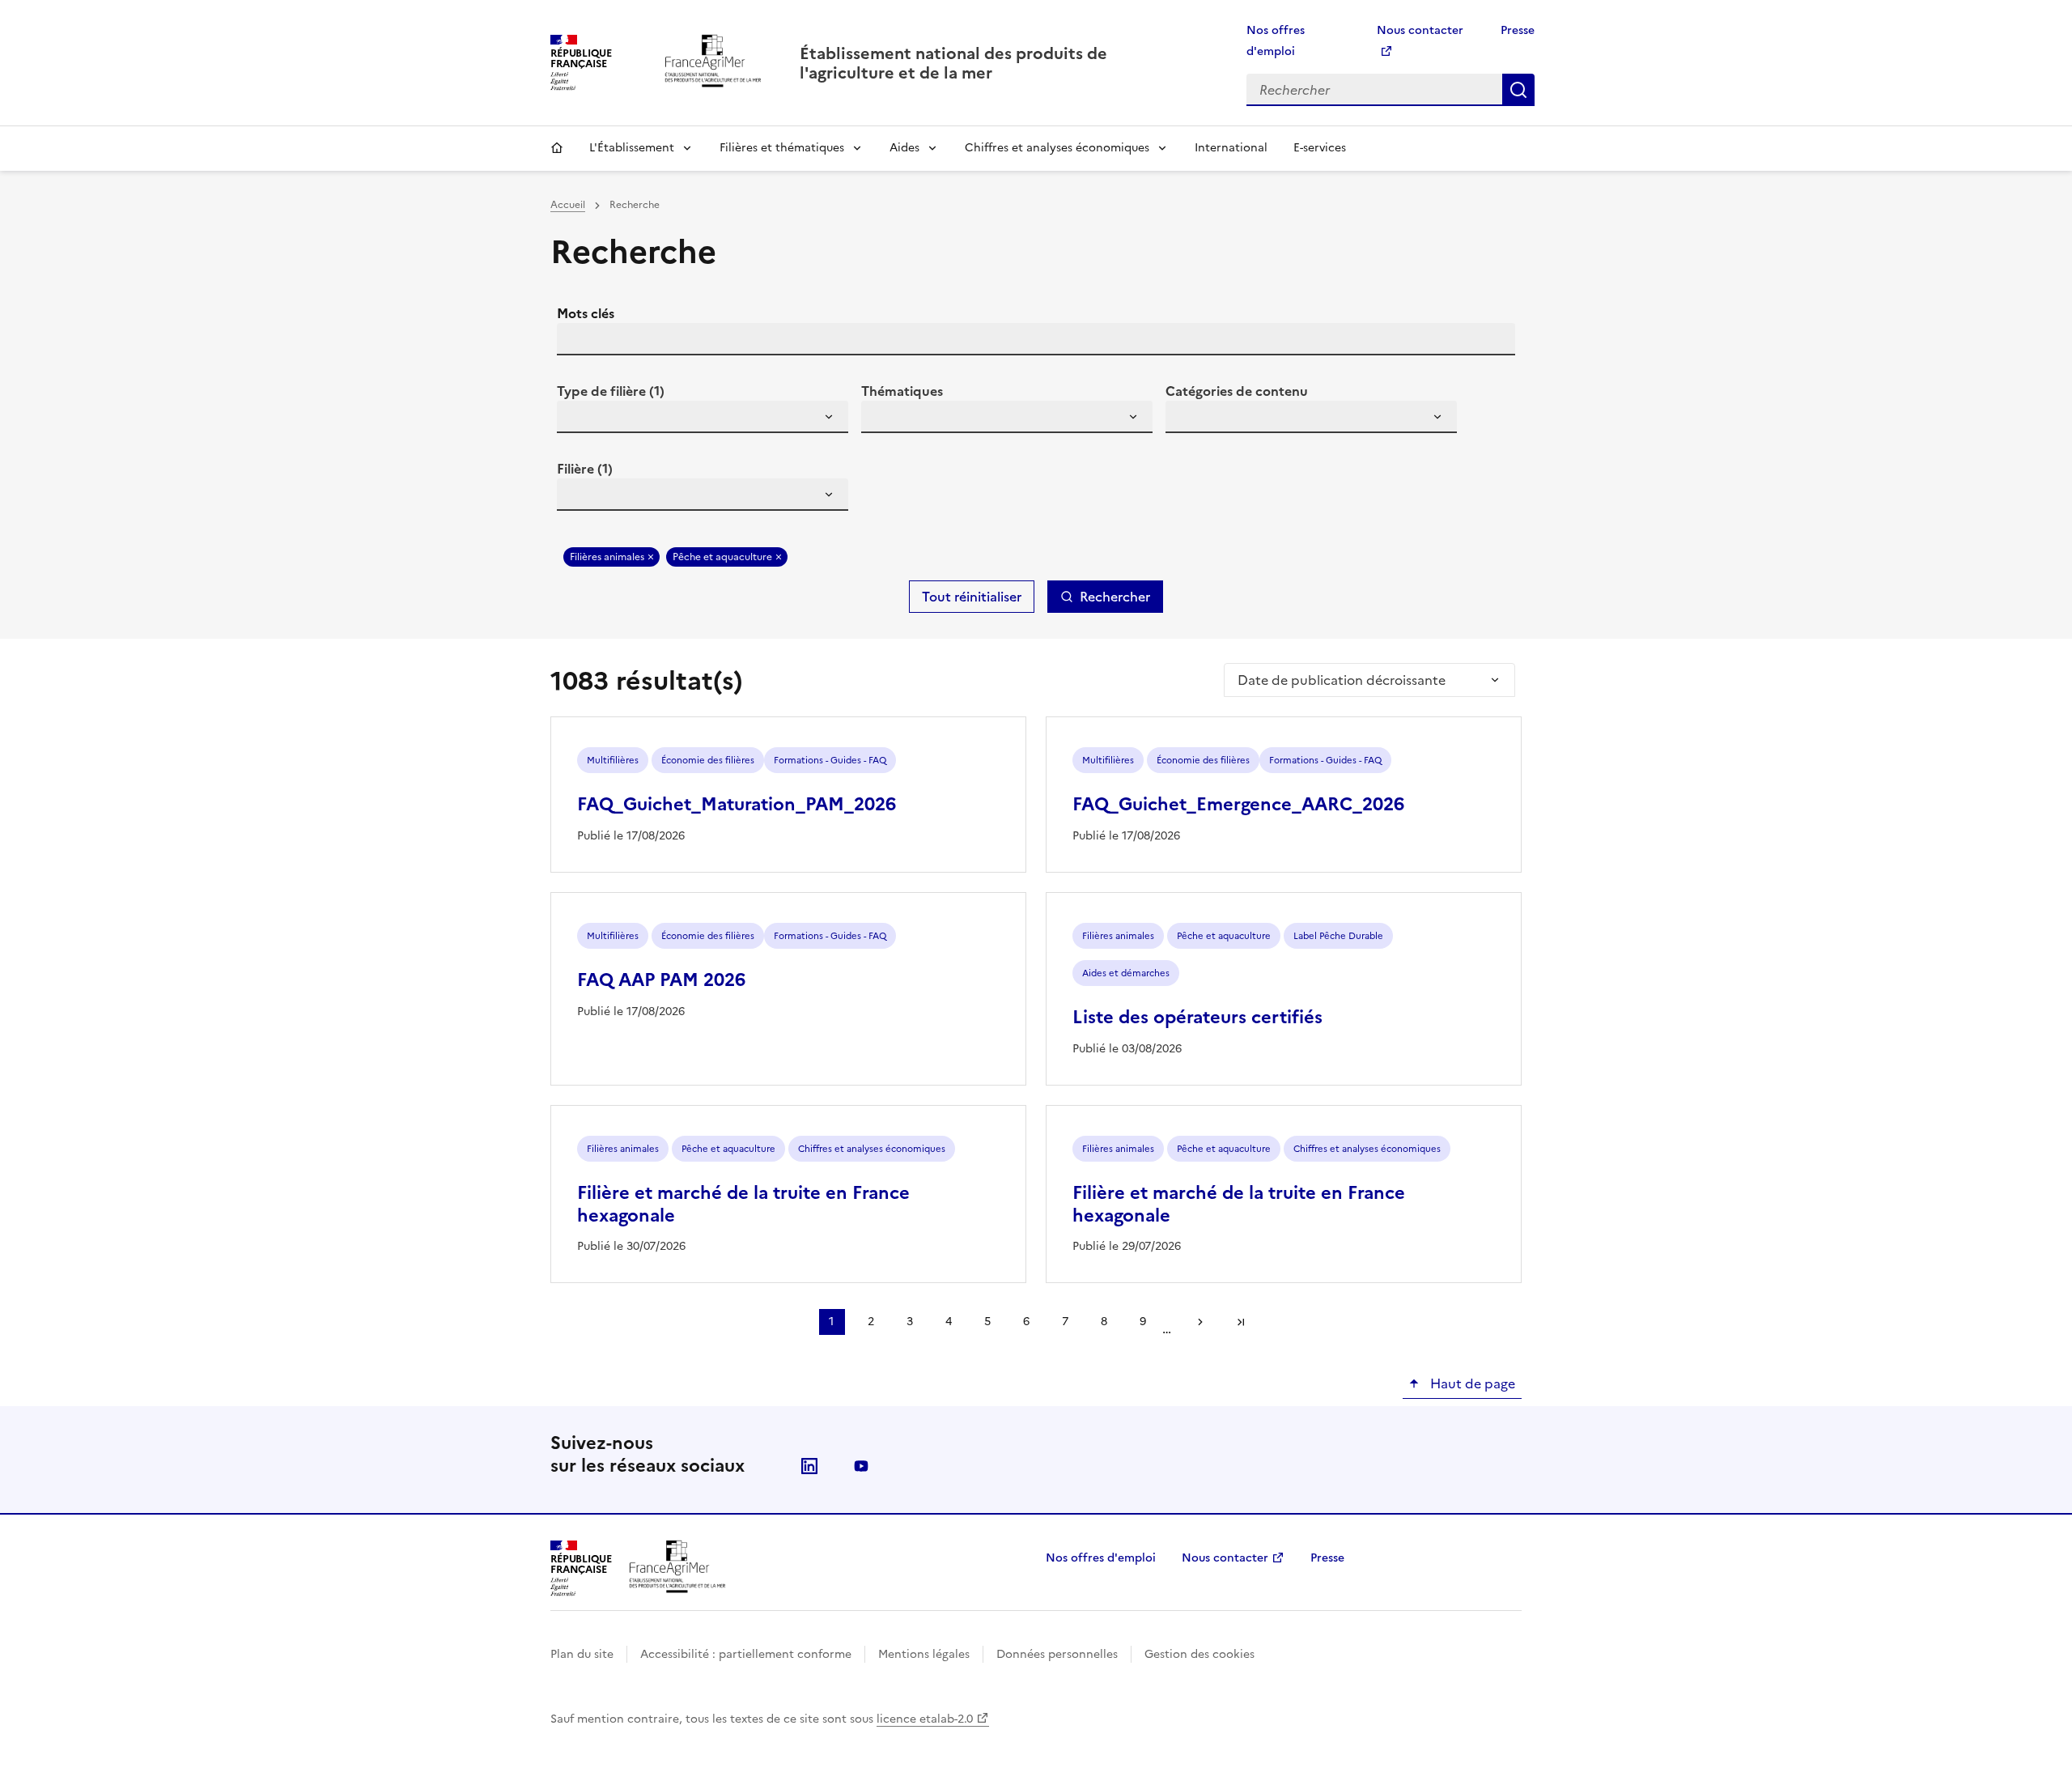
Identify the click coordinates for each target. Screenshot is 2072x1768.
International (1231, 148)
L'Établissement (632, 148)
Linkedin (809, 1466)
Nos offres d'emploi (1101, 1558)
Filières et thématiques (782, 148)
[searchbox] (579, 419)
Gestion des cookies (1199, 1654)
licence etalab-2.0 (925, 1719)
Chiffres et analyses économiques (1057, 148)
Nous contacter (1225, 1558)
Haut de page (1471, 1383)
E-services (1320, 148)
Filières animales (607, 557)
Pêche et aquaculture (722, 557)
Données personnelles (1057, 1654)
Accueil (557, 148)
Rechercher (1518, 90)
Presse (1518, 30)
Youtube (861, 1466)
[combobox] (703, 417)
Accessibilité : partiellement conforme (746, 1654)
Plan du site (582, 1654)
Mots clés (586, 313)
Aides (904, 148)
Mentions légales (924, 1654)
